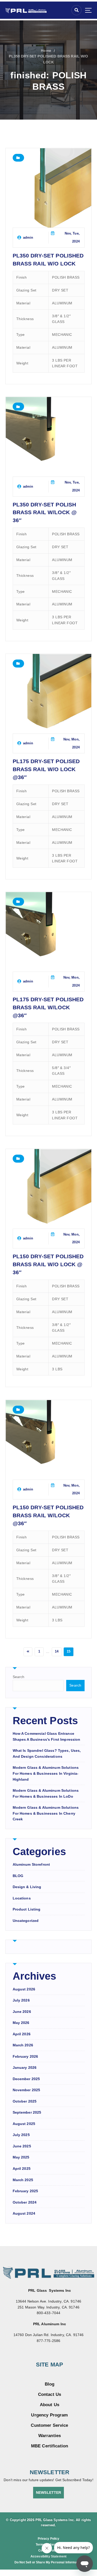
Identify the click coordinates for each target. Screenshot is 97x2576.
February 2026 (25, 2056)
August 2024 (24, 2213)
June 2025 (22, 2146)
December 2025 (26, 2079)
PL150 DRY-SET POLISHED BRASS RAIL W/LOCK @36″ (48, 1515)
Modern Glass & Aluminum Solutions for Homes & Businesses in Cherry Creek (46, 1813)
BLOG (18, 1876)
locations (22, 1898)
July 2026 (21, 2000)
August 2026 (24, 1989)
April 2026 (22, 2034)
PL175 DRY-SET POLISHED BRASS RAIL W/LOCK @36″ (48, 1007)
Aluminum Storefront (31, 1864)
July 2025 (21, 2135)
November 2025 (27, 2090)
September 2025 (27, 2112)
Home (46, 51)
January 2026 (25, 2068)
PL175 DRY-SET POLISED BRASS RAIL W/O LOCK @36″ (46, 769)
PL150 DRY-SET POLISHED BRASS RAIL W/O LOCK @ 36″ (48, 1264)
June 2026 (22, 2012)
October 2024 (25, 2202)
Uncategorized (26, 1921)
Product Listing (27, 1909)
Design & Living (27, 1887)
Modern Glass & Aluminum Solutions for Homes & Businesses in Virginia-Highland (46, 1773)
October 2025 (25, 2101)
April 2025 (22, 2169)
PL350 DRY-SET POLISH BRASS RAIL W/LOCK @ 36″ (45, 512)
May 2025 (21, 2157)
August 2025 (24, 2124)
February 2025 (25, 2191)
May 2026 (21, 2023)
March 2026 (23, 2045)
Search (19, 1677)
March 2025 (23, 2180)
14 (57, 1651)
